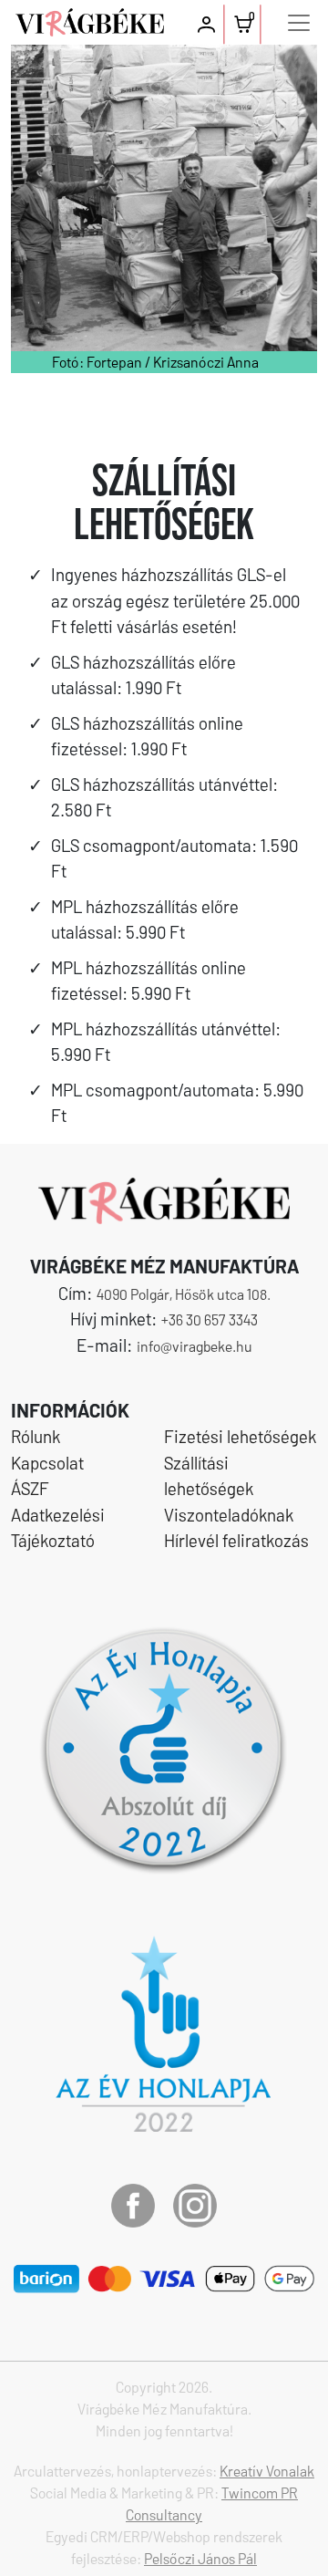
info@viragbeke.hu (195, 1346)
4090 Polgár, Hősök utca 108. (184, 1294)
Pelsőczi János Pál (200, 2558)
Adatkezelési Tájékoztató (58, 1528)
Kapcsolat (47, 1463)
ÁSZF (30, 1488)
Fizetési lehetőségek (240, 1436)
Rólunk (36, 1436)
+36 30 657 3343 (210, 1319)
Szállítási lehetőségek (209, 1476)
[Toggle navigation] (299, 23)
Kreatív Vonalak (267, 2471)
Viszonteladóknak (229, 1515)
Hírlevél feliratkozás (236, 1540)
